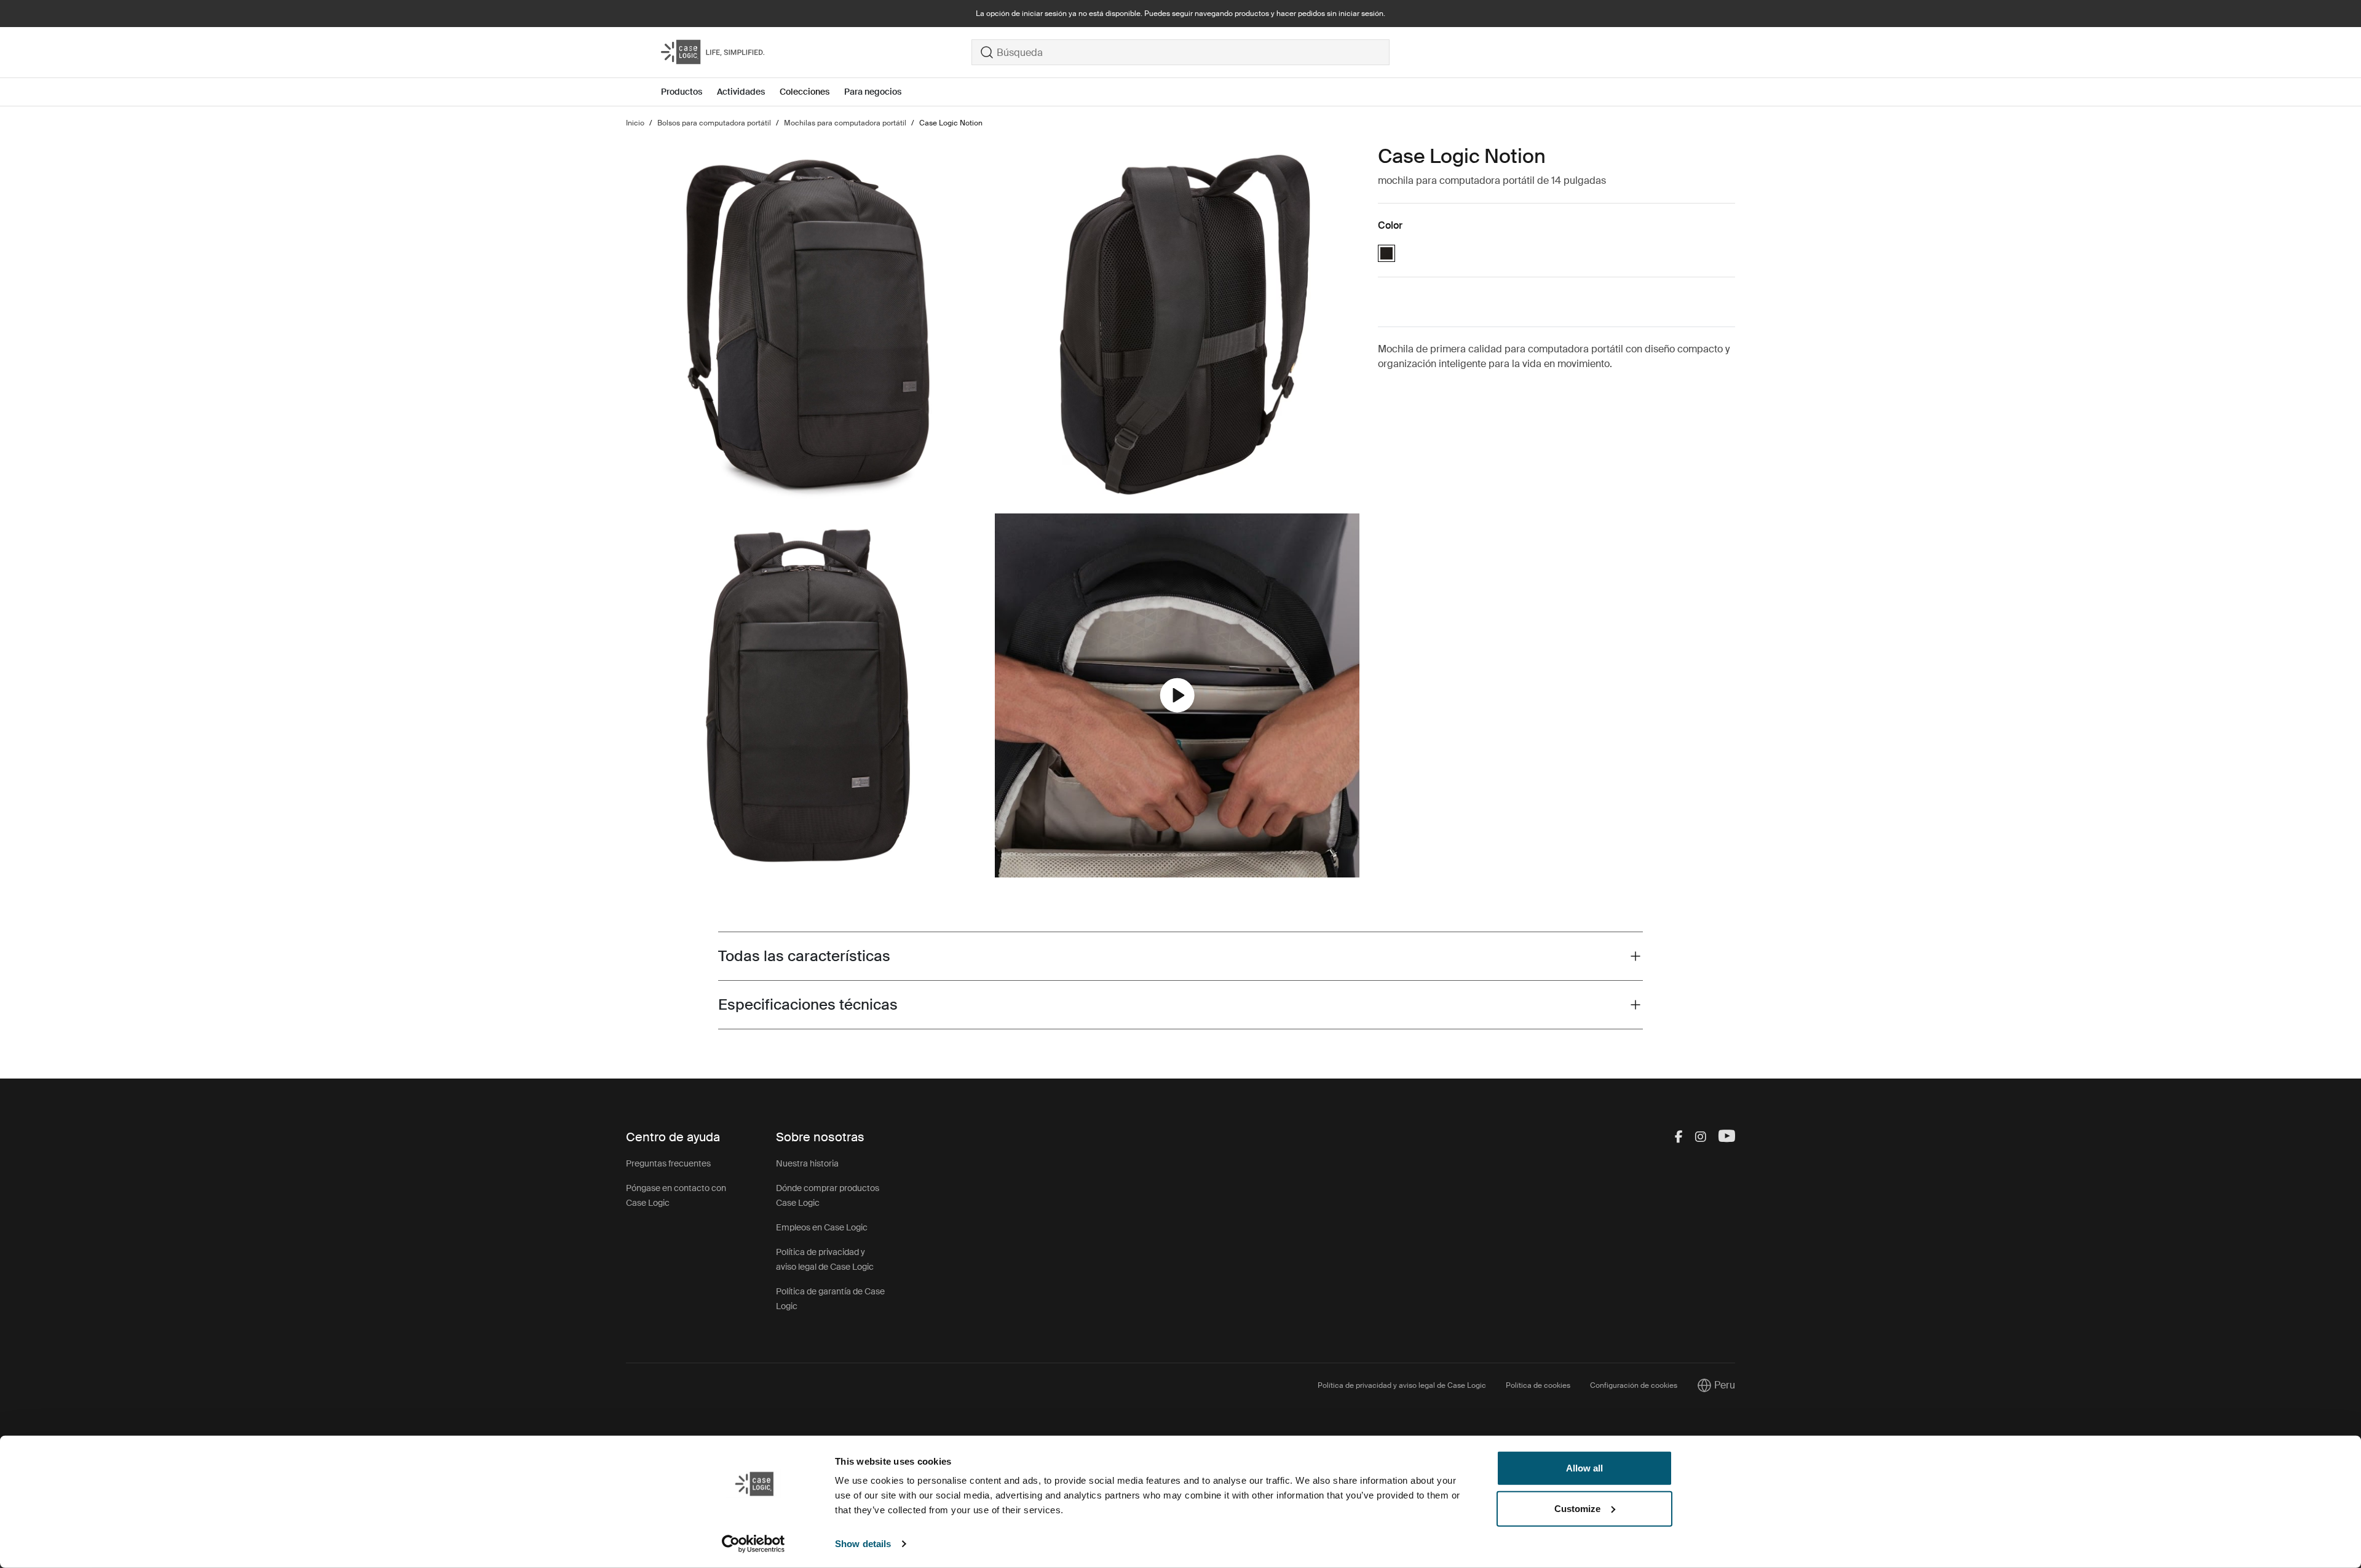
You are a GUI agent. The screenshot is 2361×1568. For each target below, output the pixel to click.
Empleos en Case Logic (822, 1227)
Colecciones (805, 92)
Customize (1577, 1508)
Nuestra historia (807, 1163)
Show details (863, 1544)
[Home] (816, 52)
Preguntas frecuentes (668, 1163)
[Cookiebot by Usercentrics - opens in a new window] (753, 1544)
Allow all (1584, 1468)
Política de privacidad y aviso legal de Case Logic (1402, 1385)
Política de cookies (1538, 1385)
